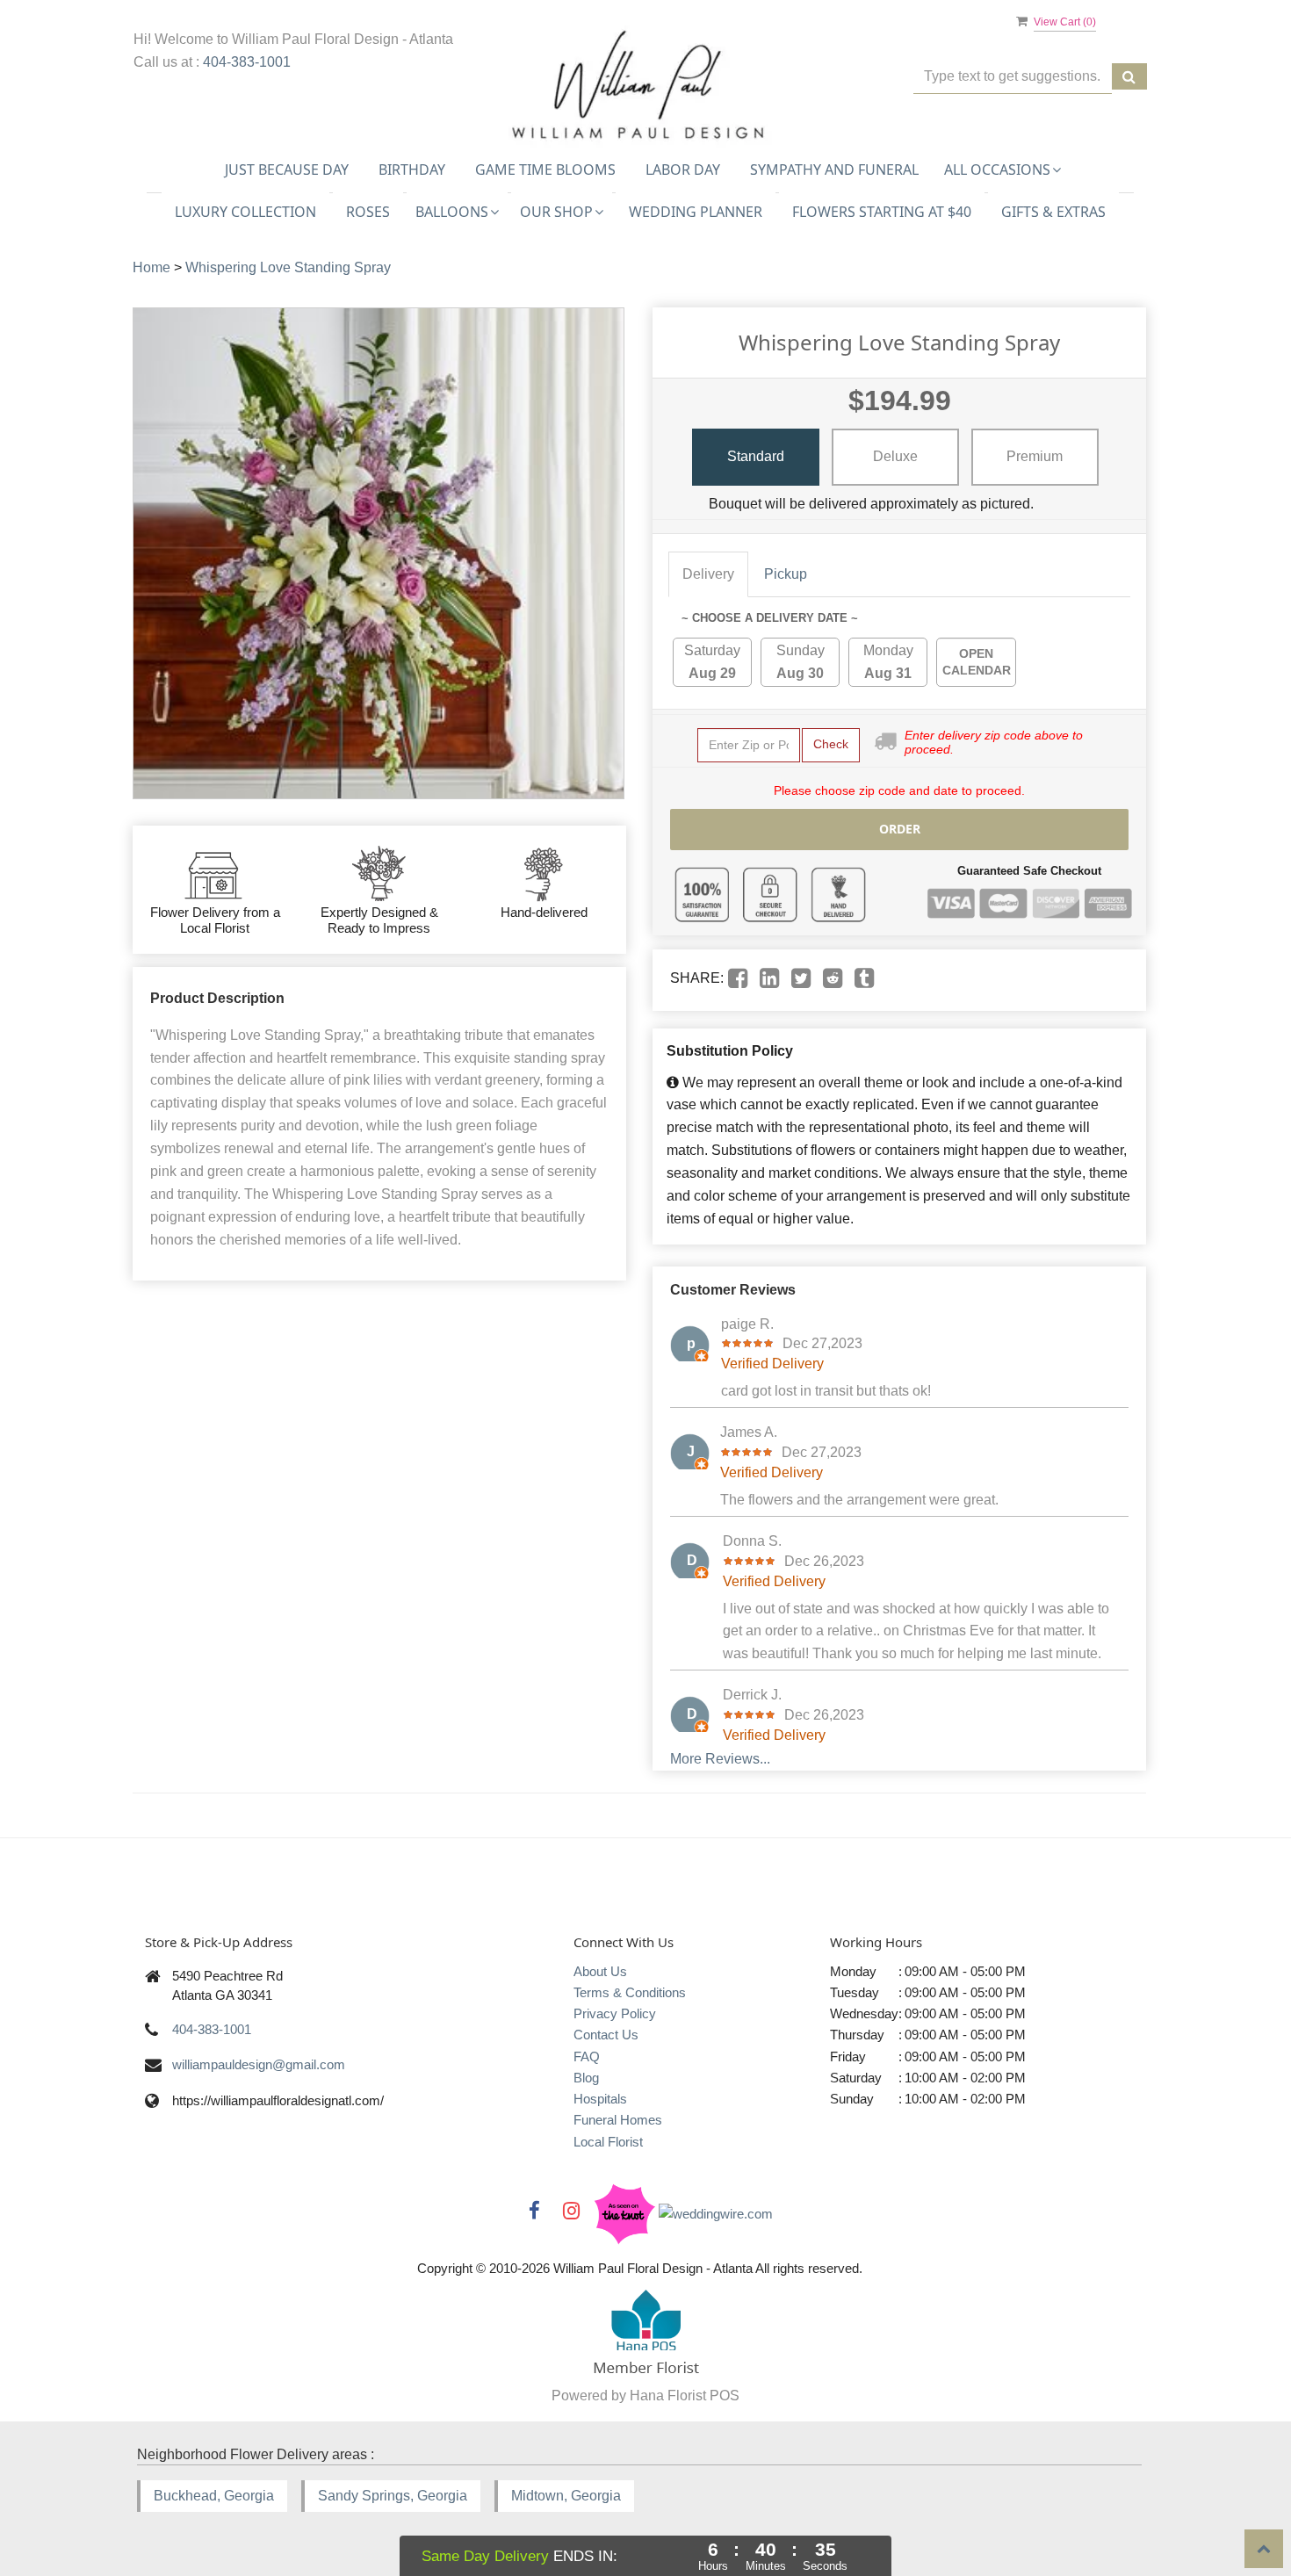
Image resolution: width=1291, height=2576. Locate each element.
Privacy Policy (615, 2013)
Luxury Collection (245, 212)
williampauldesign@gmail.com (259, 2064)
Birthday (412, 170)
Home (151, 267)
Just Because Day (287, 170)
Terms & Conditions (630, 1992)
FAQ (587, 2056)
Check (831, 744)
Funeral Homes (618, 2120)
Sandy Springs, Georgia (393, 2496)
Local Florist (608, 2142)
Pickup (786, 574)
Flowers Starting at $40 (882, 212)
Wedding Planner (696, 212)
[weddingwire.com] (716, 2213)
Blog (586, 2078)
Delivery (708, 574)
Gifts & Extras (1053, 212)
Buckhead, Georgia (214, 2496)
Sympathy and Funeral (834, 170)
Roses (368, 212)
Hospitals (600, 2099)
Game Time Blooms (545, 170)
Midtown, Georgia (566, 2496)
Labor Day (683, 170)
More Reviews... (720, 1759)
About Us (600, 1971)
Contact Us (606, 2035)
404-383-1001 (247, 62)
